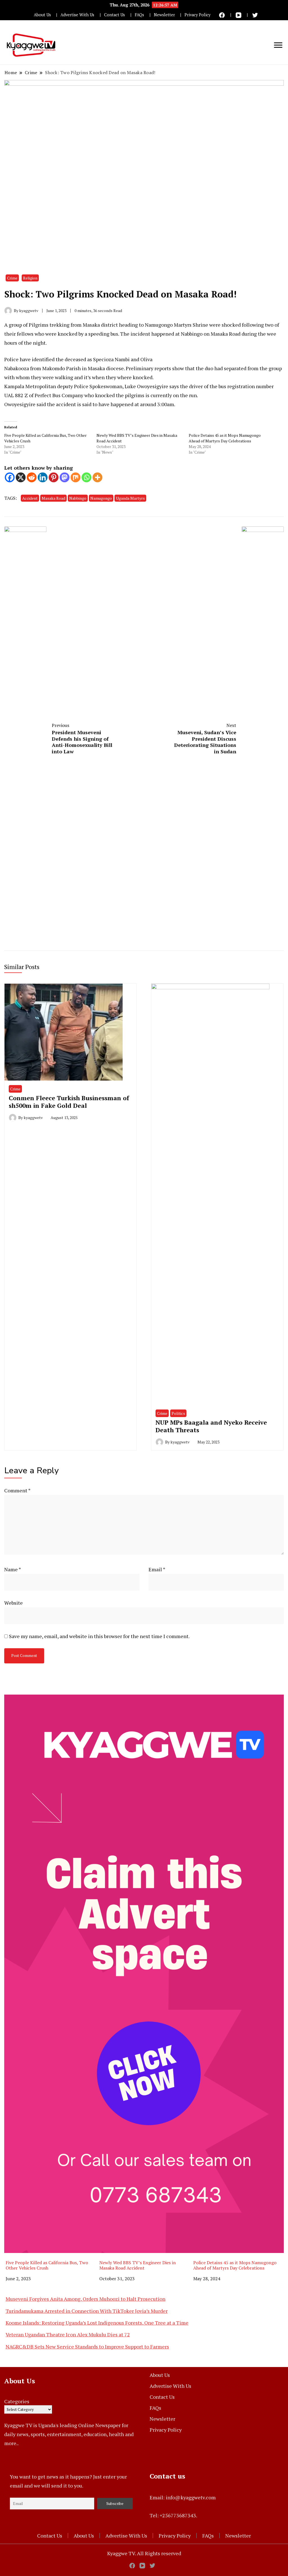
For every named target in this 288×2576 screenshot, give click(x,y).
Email (157, 1569)
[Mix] (76, 477)
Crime (12, 278)
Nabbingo (78, 498)
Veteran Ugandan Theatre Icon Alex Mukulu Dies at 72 (68, 2334)
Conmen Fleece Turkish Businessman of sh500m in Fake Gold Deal (69, 1102)
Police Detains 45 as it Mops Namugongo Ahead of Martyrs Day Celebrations (225, 438)
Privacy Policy (197, 15)
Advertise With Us (77, 15)
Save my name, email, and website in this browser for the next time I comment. (99, 1636)
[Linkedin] (43, 477)
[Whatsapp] (86, 477)
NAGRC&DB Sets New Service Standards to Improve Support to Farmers (87, 2347)
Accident (30, 498)
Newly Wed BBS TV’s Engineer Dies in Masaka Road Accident (138, 2265)
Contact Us (114, 15)
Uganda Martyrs (130, 498)
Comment (17, 1490)
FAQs (139, 15)
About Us (42, 15)
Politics (178, 1413)
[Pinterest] (54, 477)
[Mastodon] (65, 477)
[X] (21, 477)
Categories (17, 2401)
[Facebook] (10, 477)
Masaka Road (53, 498)
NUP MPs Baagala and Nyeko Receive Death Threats (211, 1426)
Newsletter (164, 15)
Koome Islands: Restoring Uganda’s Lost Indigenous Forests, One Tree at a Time (97, 2323)
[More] (97, 477)
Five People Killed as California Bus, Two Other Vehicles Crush (47, 2265)
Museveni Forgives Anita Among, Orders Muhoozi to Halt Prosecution (85, 2299)
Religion (30, 278)
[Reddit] (32, 477)
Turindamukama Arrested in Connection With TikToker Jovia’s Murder (87, 2311)
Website (13, 1603)
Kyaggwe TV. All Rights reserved (144, 2553)
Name (13, 1569)
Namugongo (101, 498)
